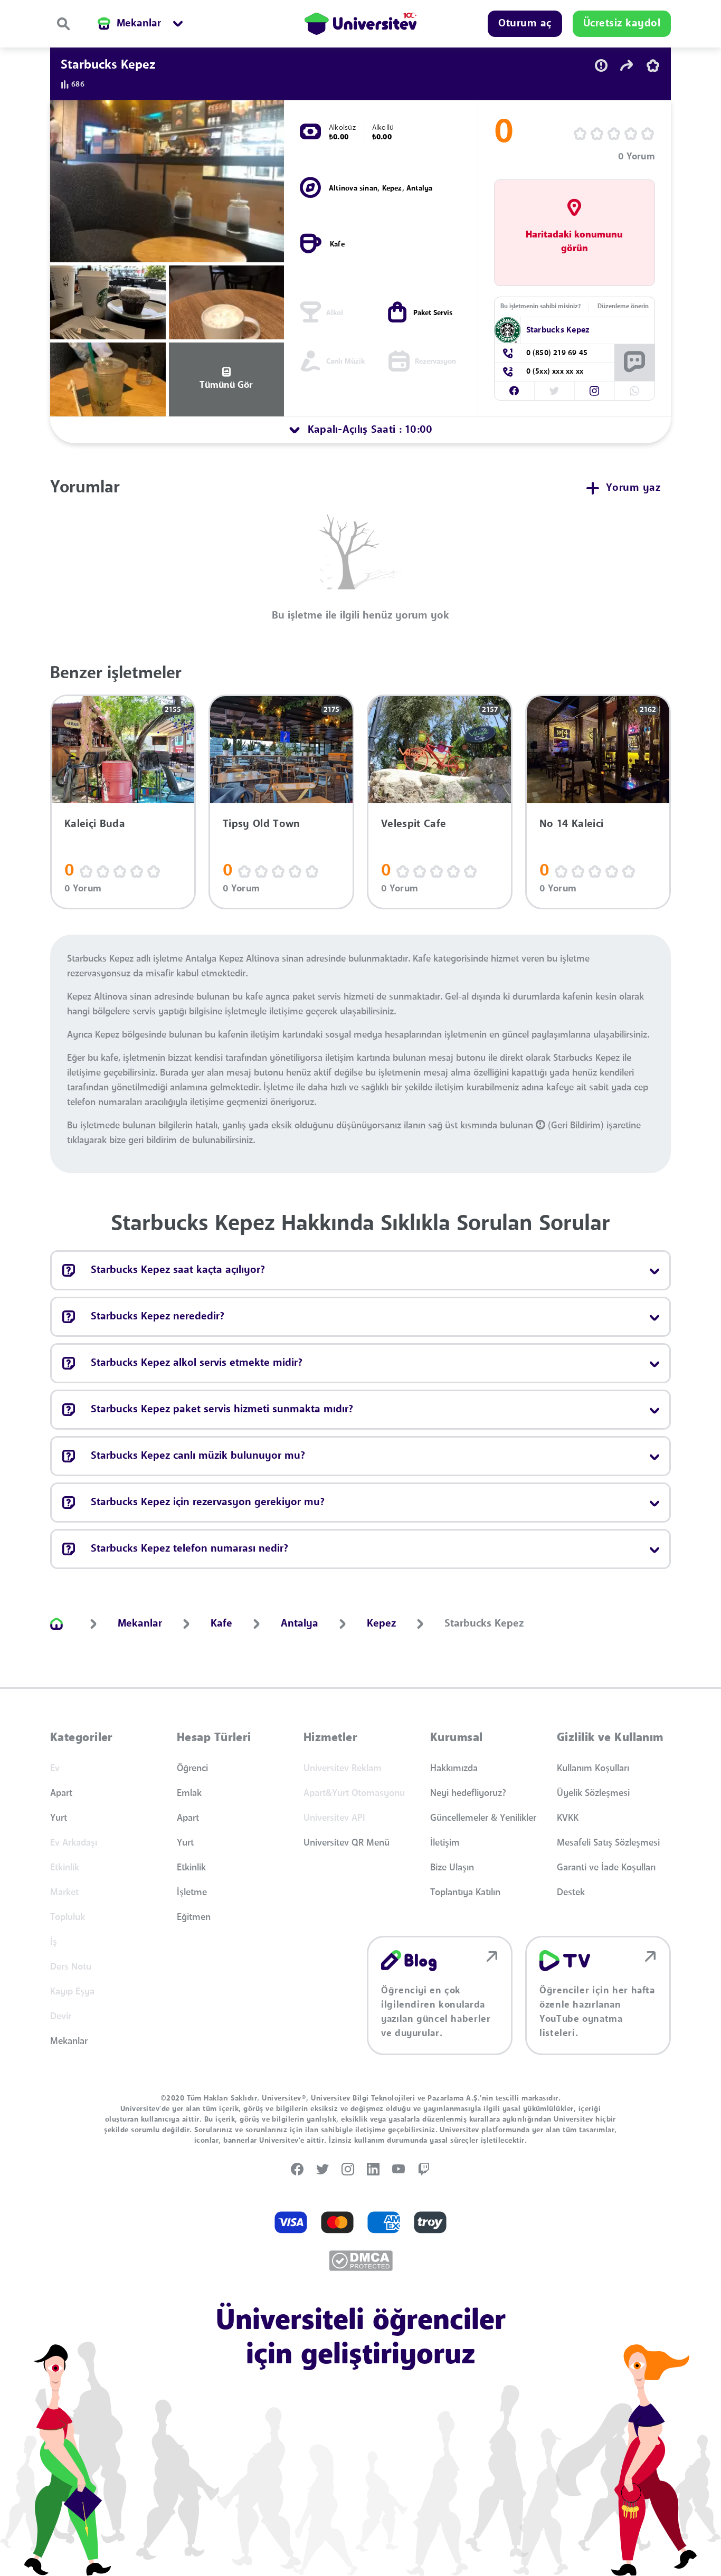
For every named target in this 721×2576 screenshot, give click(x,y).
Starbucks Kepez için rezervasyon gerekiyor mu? (208, 1503)
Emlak (189, 1793)
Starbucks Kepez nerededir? (158, 1317)
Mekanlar (69, 2041)
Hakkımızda (454, 1769)
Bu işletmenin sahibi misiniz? (540, 307)
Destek (571, 1893)
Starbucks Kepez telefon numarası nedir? (189, 1549)
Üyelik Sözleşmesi (593, 1793)
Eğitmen (194, 1917)
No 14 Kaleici (571, 824)
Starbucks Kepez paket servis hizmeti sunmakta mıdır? (222, 1410)
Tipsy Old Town (261, 824)
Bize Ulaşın (452, 1868)
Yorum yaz (633, 488)
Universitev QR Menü (347, 1843)
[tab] (360, 430)
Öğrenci (192, 1769)
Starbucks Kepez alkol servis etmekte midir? (197, 1363)
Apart (61, 1793)
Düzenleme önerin (623, 307)
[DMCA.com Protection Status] (361, 2261)
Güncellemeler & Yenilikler (483, 1818)
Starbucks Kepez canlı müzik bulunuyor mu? (198, 1456)
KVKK (568, 1818)
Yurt (59, 1818)
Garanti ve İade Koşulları (606, 1868)
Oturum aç (525, 24)
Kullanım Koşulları (593, 1769)
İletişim (445, 1843)
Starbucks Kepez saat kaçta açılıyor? (178, 1270)
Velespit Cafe (414, 824)
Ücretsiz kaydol (622, 24)
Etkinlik (191, 1868)
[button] (514, 391)
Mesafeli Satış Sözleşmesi (608, 1843)
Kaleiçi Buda (95, 824)
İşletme (192, 1893)
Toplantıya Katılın (465, 1893)
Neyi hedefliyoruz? (468, 1793)
